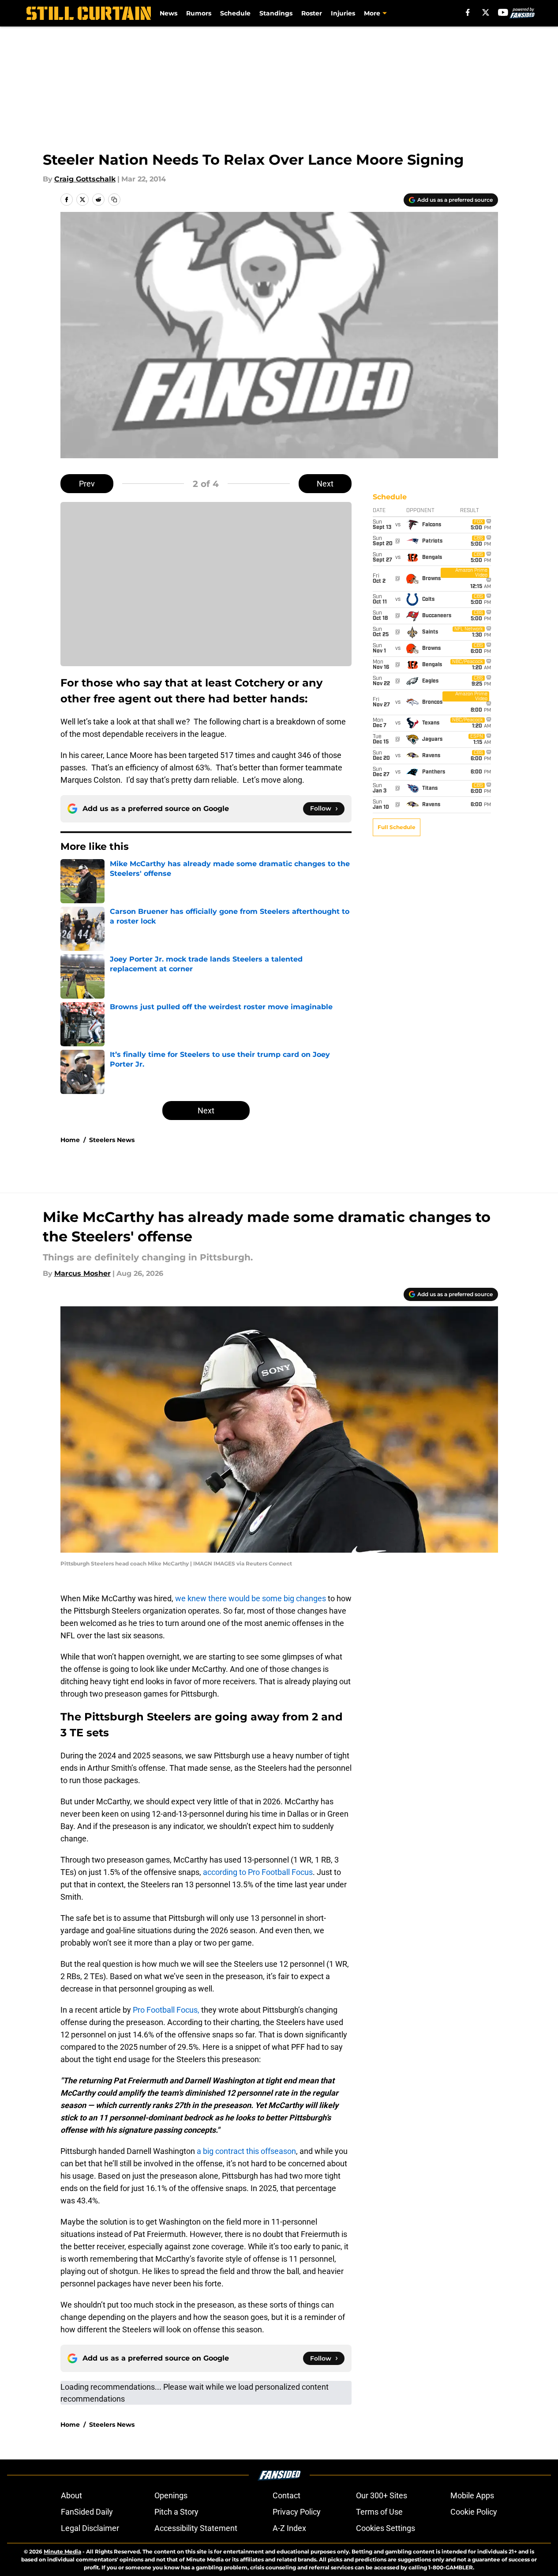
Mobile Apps (472, 2495)
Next (325, 484)
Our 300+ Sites (382, 2495)
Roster (312, 13)
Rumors (199, 13)
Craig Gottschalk (85, 179)
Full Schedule (397, 827)
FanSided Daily (87, 2512)
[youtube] (503, 12)
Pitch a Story (176, 2512)
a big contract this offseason (246, 2151)
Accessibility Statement (196, 2528)
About (71, 2495)
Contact (286, 2495)
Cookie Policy (474, 2512)
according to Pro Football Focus (258, 1872)
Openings (171, 2495)
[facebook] (468, 12)
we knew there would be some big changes (251, 1598)
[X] (486, 12)
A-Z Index (289, 2528)
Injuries (343, 13)
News (169, 13)
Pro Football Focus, (166, 2010)
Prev (87, 484)
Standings (276, 13)
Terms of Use (379, 2512)
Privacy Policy (297, 2512)
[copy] (114, 200)
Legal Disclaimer (90, 2528)
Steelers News (112, 1140)
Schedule (235, 13)
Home (70, 1140)
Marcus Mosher (82, 1273)
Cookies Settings (386, 2528)
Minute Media (62, 2551)
